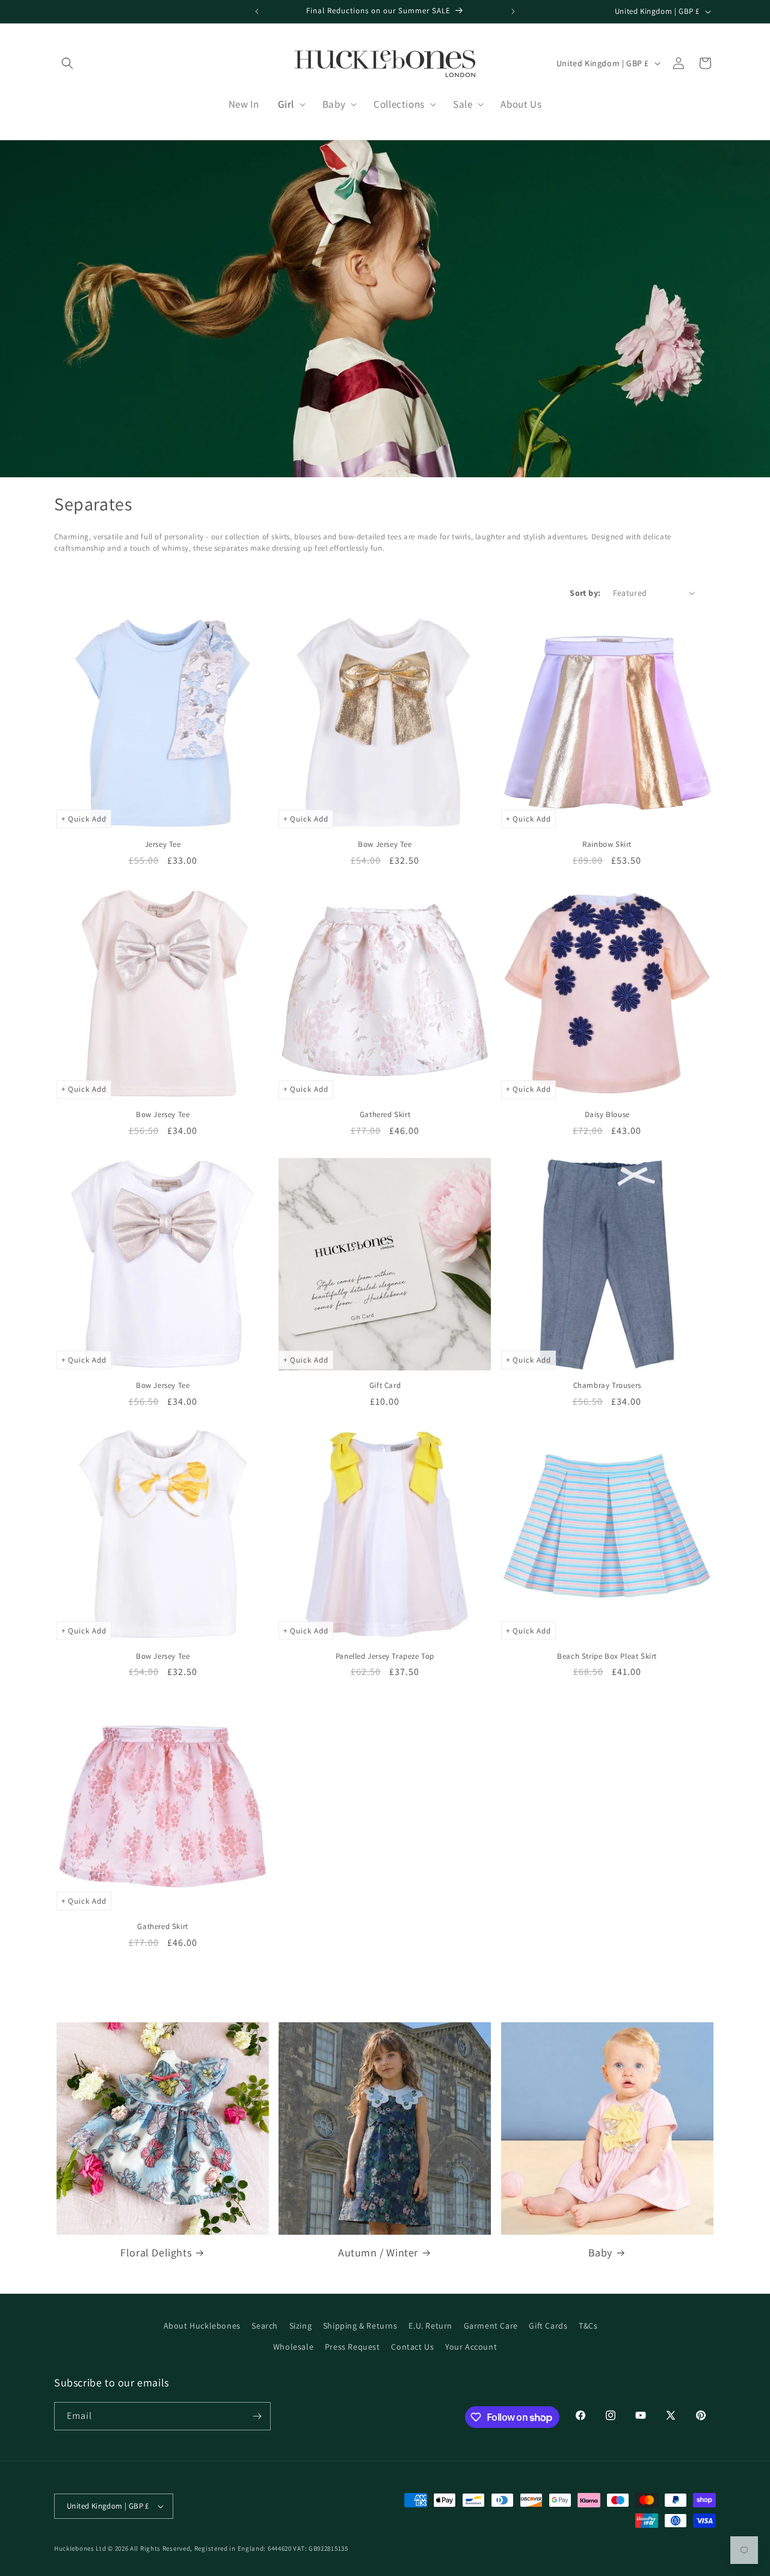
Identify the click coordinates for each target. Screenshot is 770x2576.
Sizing (301, 2326)
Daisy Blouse (607, 1115)
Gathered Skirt (385, 1115)
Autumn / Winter (378, 2252)
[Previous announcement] (257, 11)
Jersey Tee (163, 844)
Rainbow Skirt (607, 844)
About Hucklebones (202, 2326)
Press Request (353, 2347)
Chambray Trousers (607, 1386)
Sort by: (585, 593)
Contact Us (412, 2347)
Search (265, 2326)
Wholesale (293, 2347)
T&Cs (588, 2326)
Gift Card (385, 1386)
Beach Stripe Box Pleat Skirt (607, 1656)
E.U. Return (430, 2326)
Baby (600, 2252)
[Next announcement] (513, 11)
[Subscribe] (257, 2416)
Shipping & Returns (360, 2326)
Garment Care (491, 2326)
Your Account (471, 2347)
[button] (67, 63)
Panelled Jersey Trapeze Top (385, 1656)
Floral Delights (156, 2252)
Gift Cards (548, 2326)
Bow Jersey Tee (385, 844)
